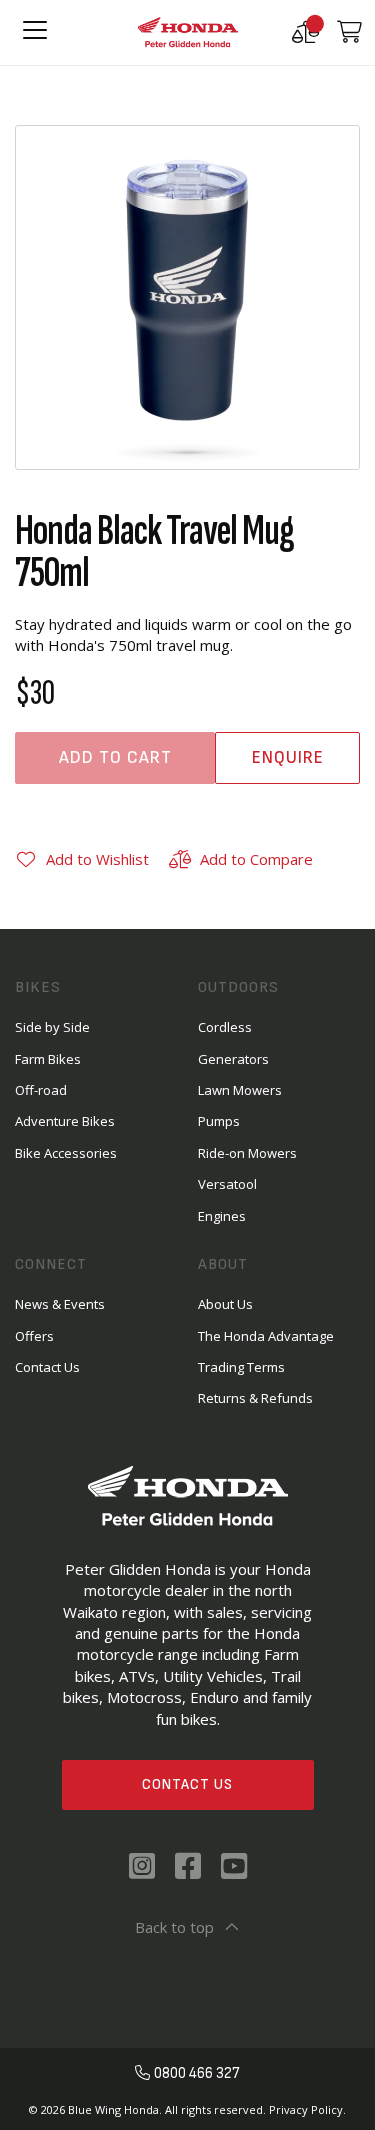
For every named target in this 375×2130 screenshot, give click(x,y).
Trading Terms (241, 1367)
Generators (233, 1059)
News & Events (60, 1304)
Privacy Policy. (307, 2109)
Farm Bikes (48, 1059)
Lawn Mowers (240, 1090)
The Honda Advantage (266, 1336)
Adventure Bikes (65, 1121)
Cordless (225, 1027)
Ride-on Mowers (247, 1153)
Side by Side (52, 1027)
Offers (34, 1336)
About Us (225, 1304)
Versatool (227, 1184)
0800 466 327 (197, 2073)
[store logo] (188, 32)
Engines (222, 1216)
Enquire (288, 757)
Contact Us (187, 1784)
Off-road (41, 1090)
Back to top (174, 1927)
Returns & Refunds (255, 1398)
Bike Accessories (66, 1153)
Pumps (219, 1121)
